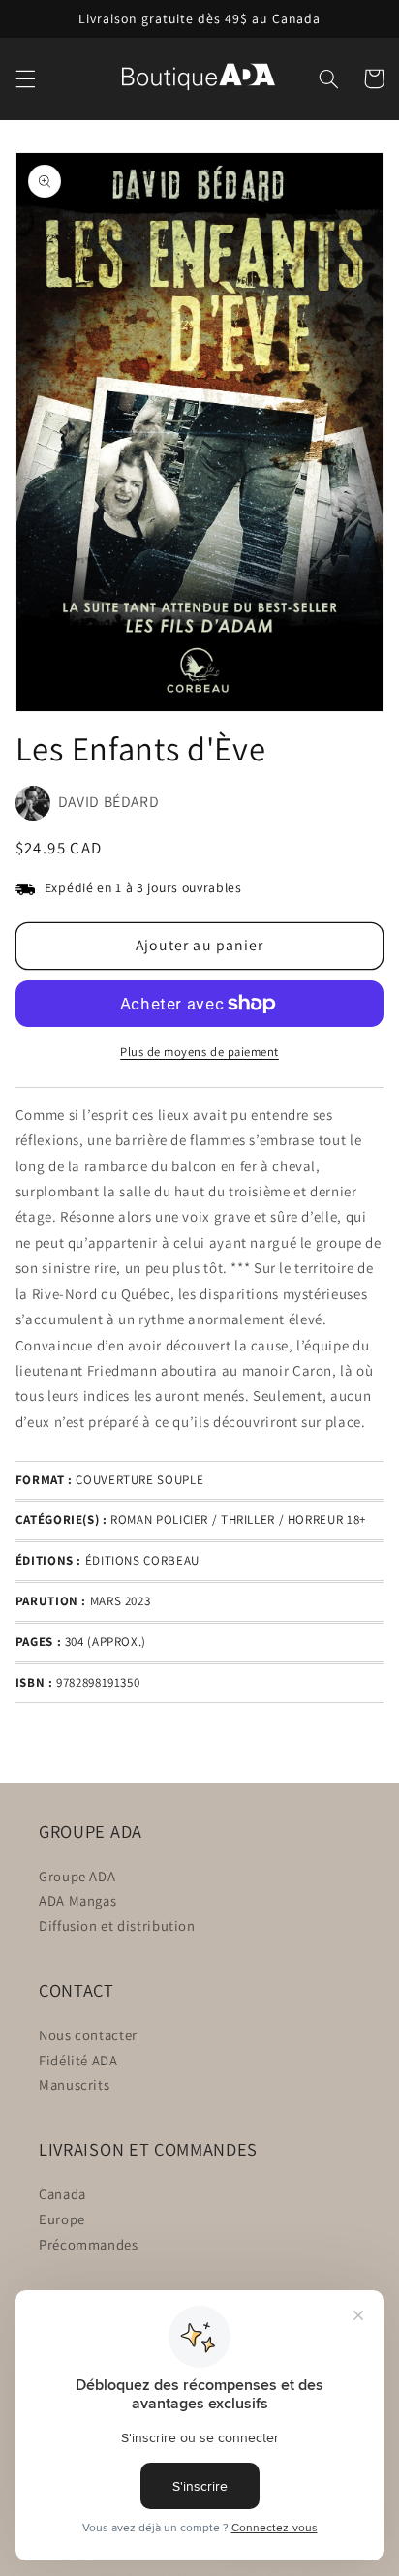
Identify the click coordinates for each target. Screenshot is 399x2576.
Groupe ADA (77, 1876)
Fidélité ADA (78, 2060)
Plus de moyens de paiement (199, 1052)
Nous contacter (88, 2035)
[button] (25, 78)
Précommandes (89, 2244)
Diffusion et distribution (117, 1925)
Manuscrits (74, 2084)
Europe (62, 2219)
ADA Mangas (77, 1900)
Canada (62, 2194)
